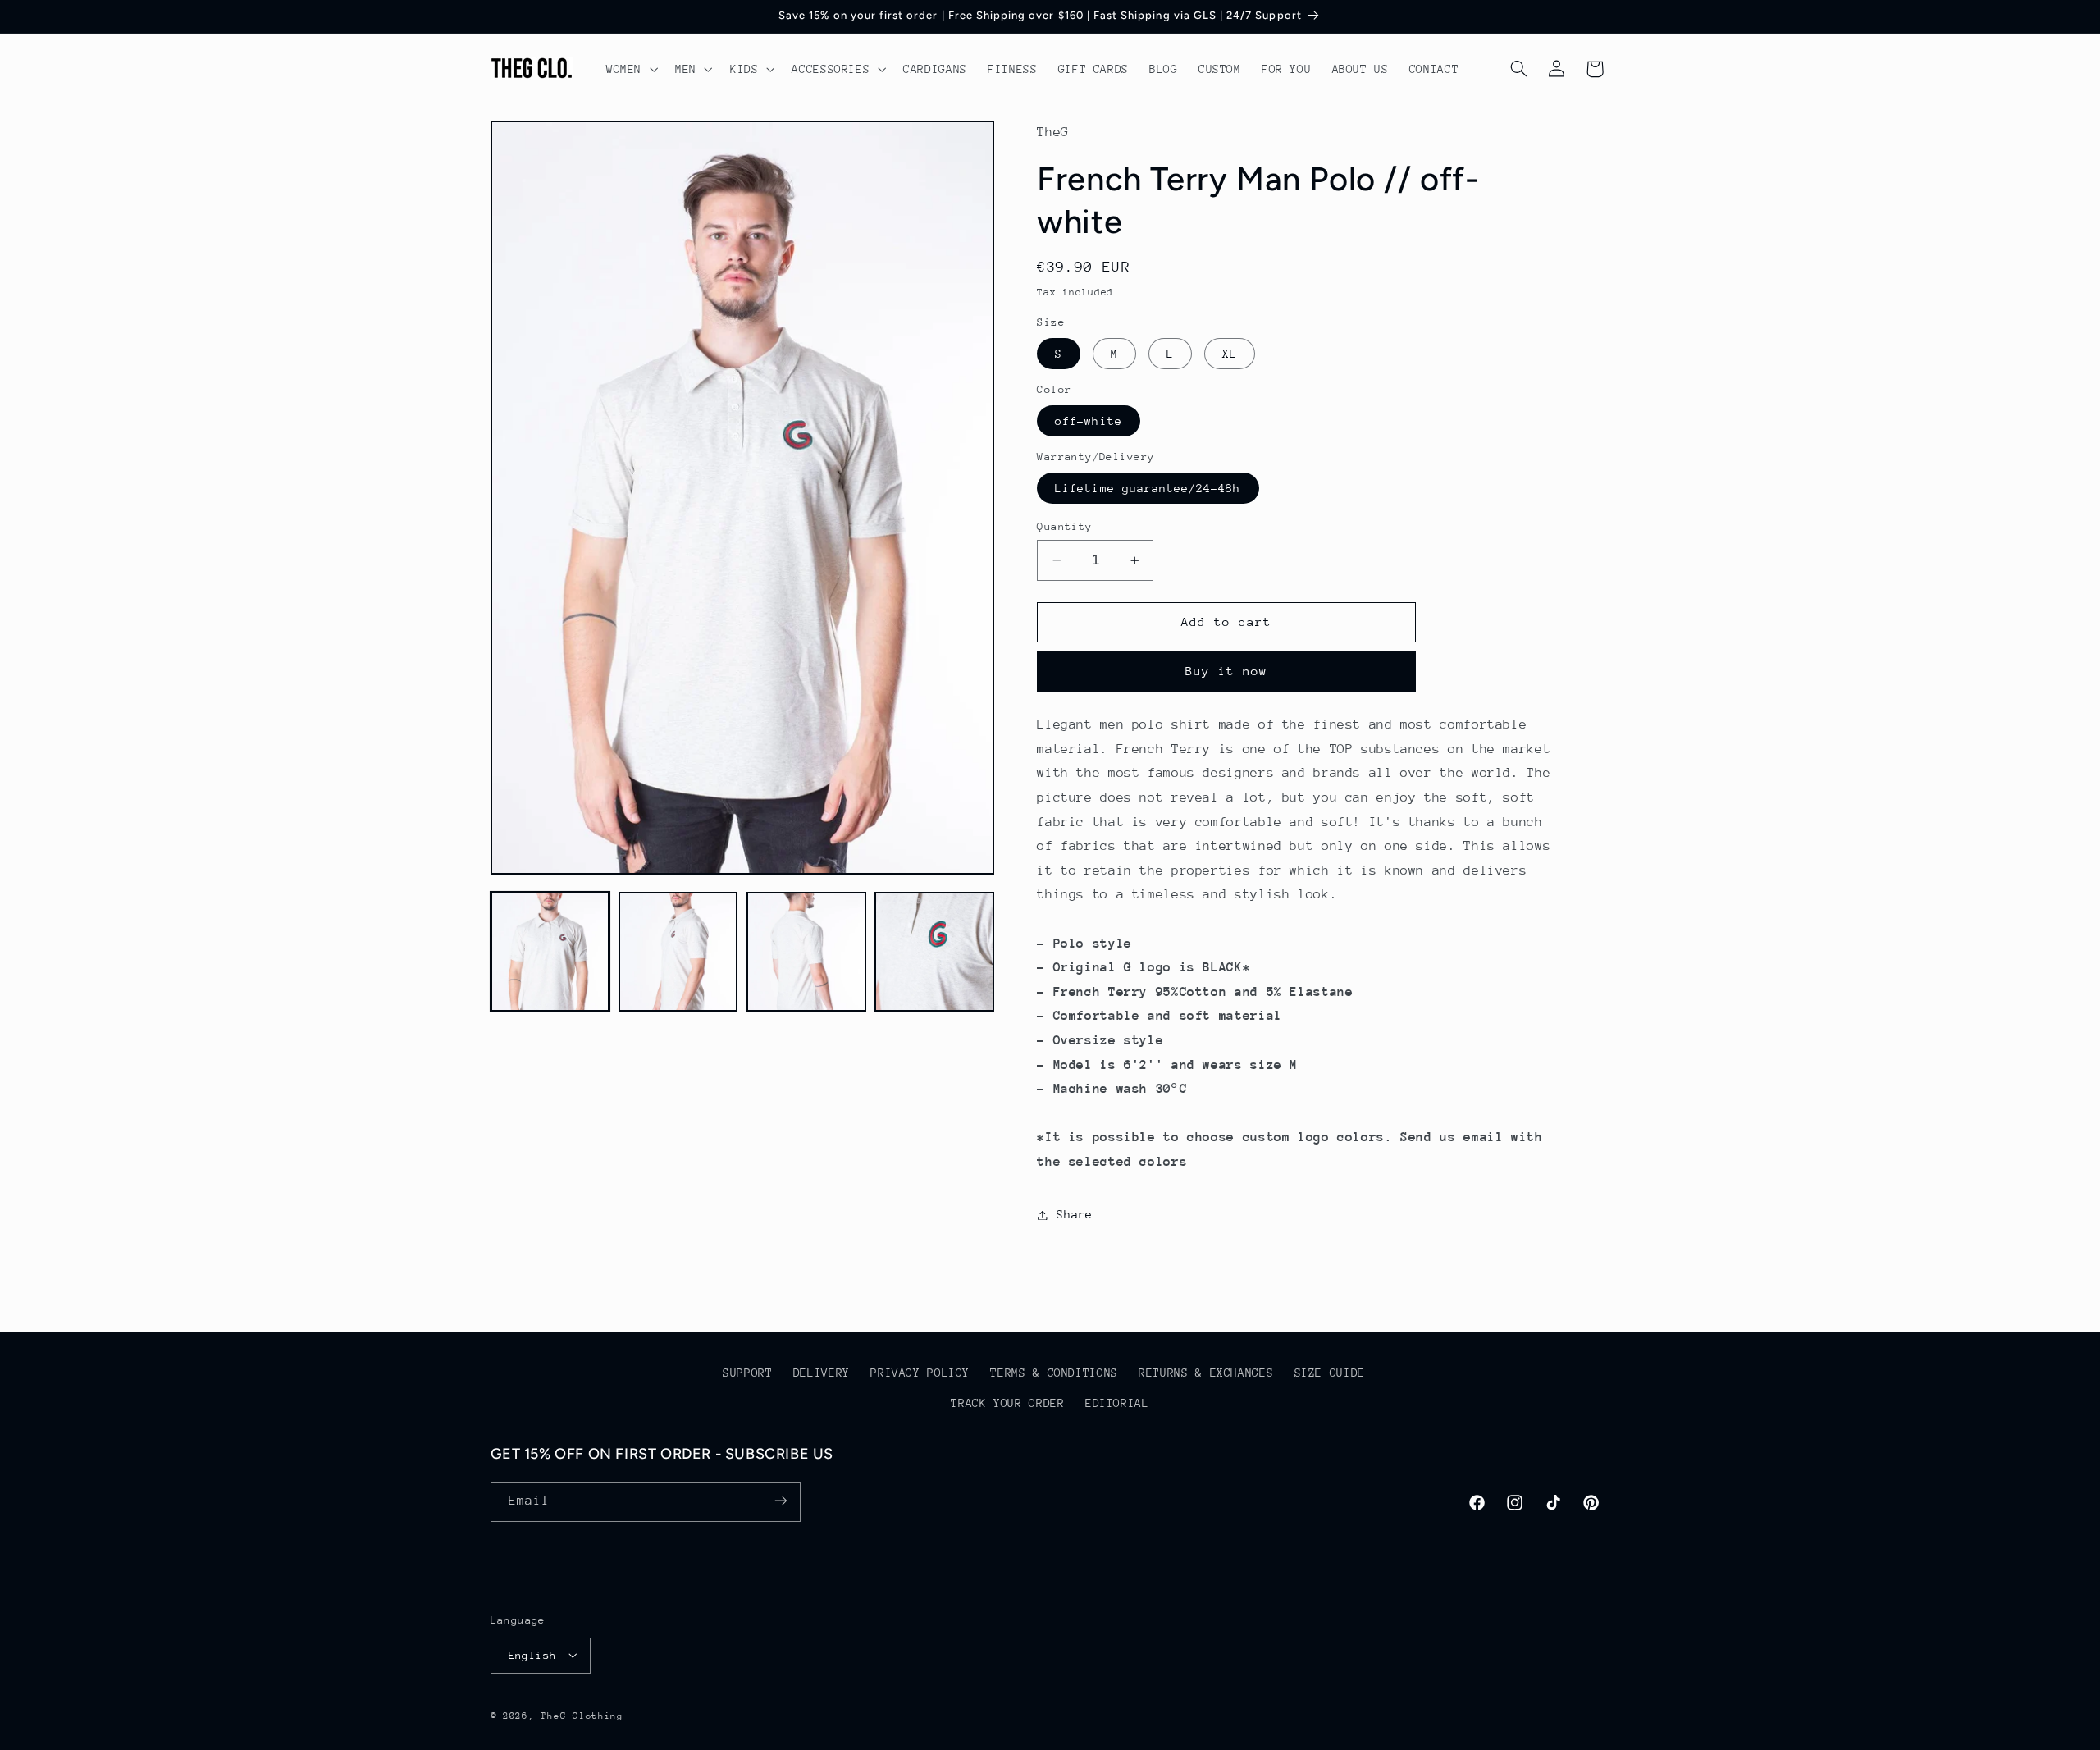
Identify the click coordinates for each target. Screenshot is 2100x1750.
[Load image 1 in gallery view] (550, 952)
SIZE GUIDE (1330, 1373)
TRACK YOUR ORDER (1007, 1403)
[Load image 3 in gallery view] (806, 952)
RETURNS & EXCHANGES (1206, 1373)
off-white (1088, 421)
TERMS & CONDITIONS (1054, 1373)
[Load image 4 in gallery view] (934, 952)
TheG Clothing (582, 1715)
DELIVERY (822, 1373)
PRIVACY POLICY (920, 1373)
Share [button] (1074, 1214)
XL (1230, 354)
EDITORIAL (1117, 1403)
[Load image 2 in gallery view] (678, 952)
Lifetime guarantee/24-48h (1148, 488)
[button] (630, 69)
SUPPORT (747, 1373)
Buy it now (1227, 672)
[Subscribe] (780, 1501)
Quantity (1064, 526)
